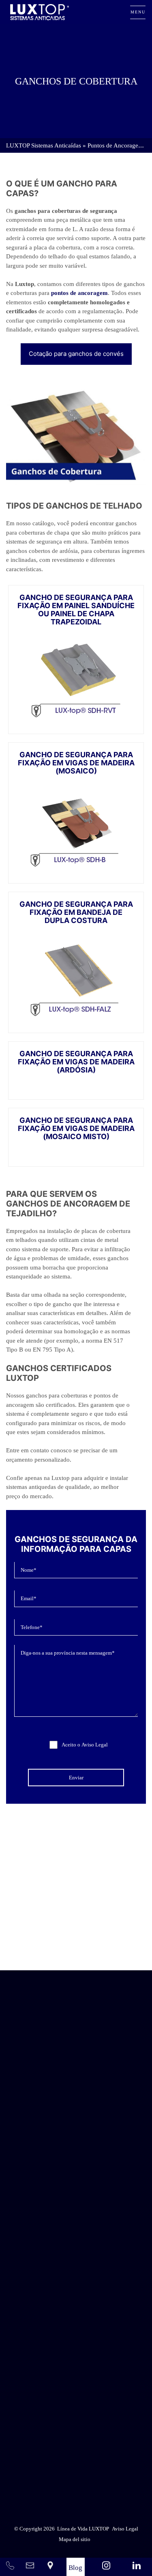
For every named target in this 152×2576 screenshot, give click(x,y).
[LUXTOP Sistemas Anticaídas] (40, 12)
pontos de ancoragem (79, 293)
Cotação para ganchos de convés (76, 354)
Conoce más (76, 1947)
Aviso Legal (95, 1745)
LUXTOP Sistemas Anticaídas (44, 145)
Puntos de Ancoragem (115, 145)
